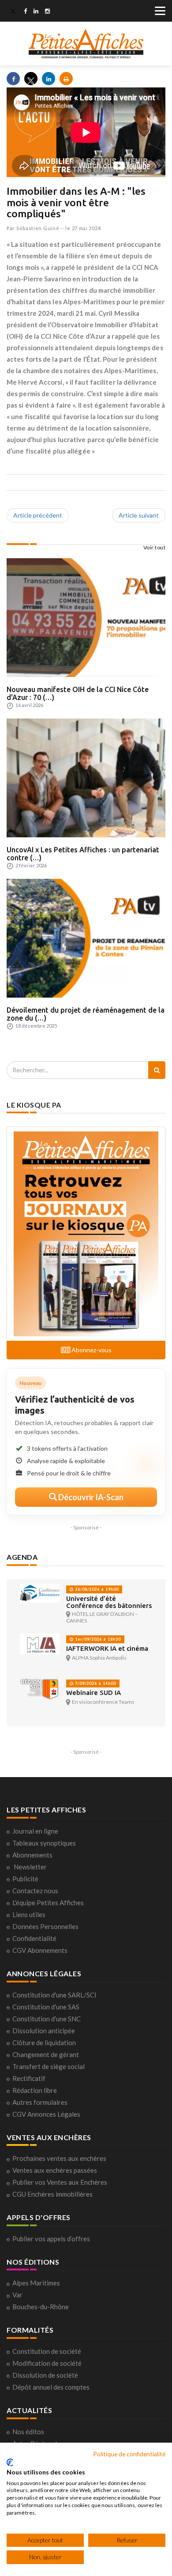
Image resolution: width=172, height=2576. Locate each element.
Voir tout (155, 547)
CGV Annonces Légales (46, 2114)
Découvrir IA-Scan (90, 1497)
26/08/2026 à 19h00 (96, 1589)
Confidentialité (34, 1938)
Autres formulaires (40, 2102)
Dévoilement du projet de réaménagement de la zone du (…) (86, 1014)
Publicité (25, 1879)
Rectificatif (29, 2078)
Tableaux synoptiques (44, 1843)
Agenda (22, 1557)
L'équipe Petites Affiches (48, 1903)
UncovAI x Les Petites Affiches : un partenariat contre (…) (83, 854)
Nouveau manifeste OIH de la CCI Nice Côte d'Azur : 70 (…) (78, 693)
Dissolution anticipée (44, 2031)
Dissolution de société (45, 2375)
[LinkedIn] (36, 12)
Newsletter (30, 1867)
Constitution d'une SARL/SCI (54, 1995)
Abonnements (32, 1855)
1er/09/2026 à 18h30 (97, 1639)
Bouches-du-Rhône (41, 2307)
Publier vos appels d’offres (51, 2239)
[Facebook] (25, 12)
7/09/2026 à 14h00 (95, 1683)
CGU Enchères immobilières (52, 2194)
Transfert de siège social (49, 2066)
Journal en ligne (35, 1831)
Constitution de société (47, 2351)
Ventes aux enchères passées (55, 2170)
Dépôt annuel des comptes (51, 2387)
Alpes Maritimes (36, 2283)
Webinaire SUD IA (93, 1693)
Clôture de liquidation (44, 2043)
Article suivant (139, 515)
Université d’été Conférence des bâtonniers (109, 1602)
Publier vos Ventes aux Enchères (60, 2182)
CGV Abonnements (40, 1950)
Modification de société (47, 2363)
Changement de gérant (46, 2054)
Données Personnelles (45, 1926)
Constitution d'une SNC (47, 2019)
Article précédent (38, 515)
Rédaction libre (35, 2090)
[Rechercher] (157, 1070)
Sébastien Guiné (38, 228)
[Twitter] (13, 12)
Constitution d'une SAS (46, 2007)
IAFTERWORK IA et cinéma (107, 1648)
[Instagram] (47, 12)
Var (17, 2295)
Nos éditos (28, 2432)
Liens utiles (29, 1914)
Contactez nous (35, 1891)
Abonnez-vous (91, 1350)
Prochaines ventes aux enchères (59, 2158)
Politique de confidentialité (129, 2454)
